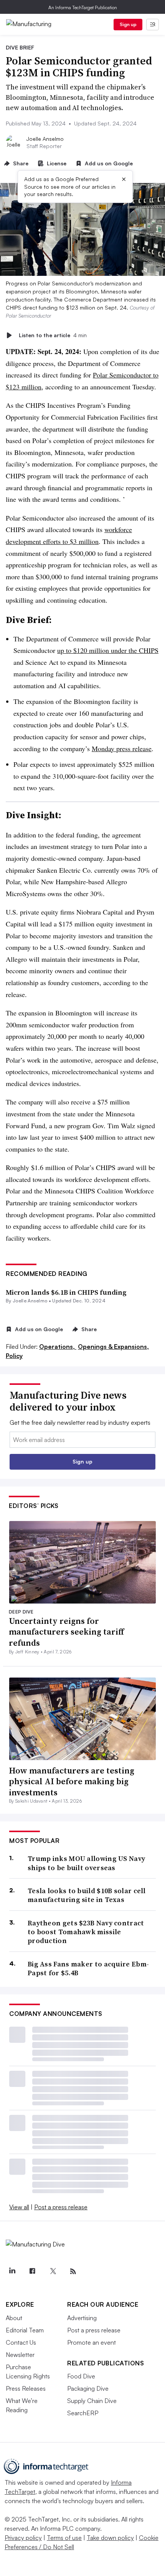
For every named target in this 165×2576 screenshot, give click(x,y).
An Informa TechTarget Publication (83, 7)
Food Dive (81, 2376)
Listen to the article (53, 335)
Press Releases (26, 2388)
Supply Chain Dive (92, 2401)
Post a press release (61, 2207)
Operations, (58, 1347)
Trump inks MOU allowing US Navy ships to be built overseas (86, 1863)
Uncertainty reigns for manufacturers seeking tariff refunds (66, 1632)
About (14, 2318)
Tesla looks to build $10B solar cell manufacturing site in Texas (87, 1895)
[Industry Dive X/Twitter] (53, 2271)
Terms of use (64, 2538)
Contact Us (21, 2342)
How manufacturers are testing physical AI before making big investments (72, 1781)
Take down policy (110, 2538)
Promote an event (92, 2342)
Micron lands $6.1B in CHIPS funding (66, 1292)
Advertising (82, 2318)
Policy (14, 1356)
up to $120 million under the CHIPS (108, 650)
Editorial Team (25, 2330)
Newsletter (20, 2355)
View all (19, 2207)
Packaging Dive (88, 2388)
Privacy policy (23, 2538)
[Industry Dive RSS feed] (73, 2271)
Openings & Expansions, (113, 1347)
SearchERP (83, 2413)
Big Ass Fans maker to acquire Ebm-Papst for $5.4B (88, 1969)
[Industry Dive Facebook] (32, 2271)
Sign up (128, 24)
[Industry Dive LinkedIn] (12, 2271)
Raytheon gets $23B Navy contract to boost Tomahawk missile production (86, 1932)
